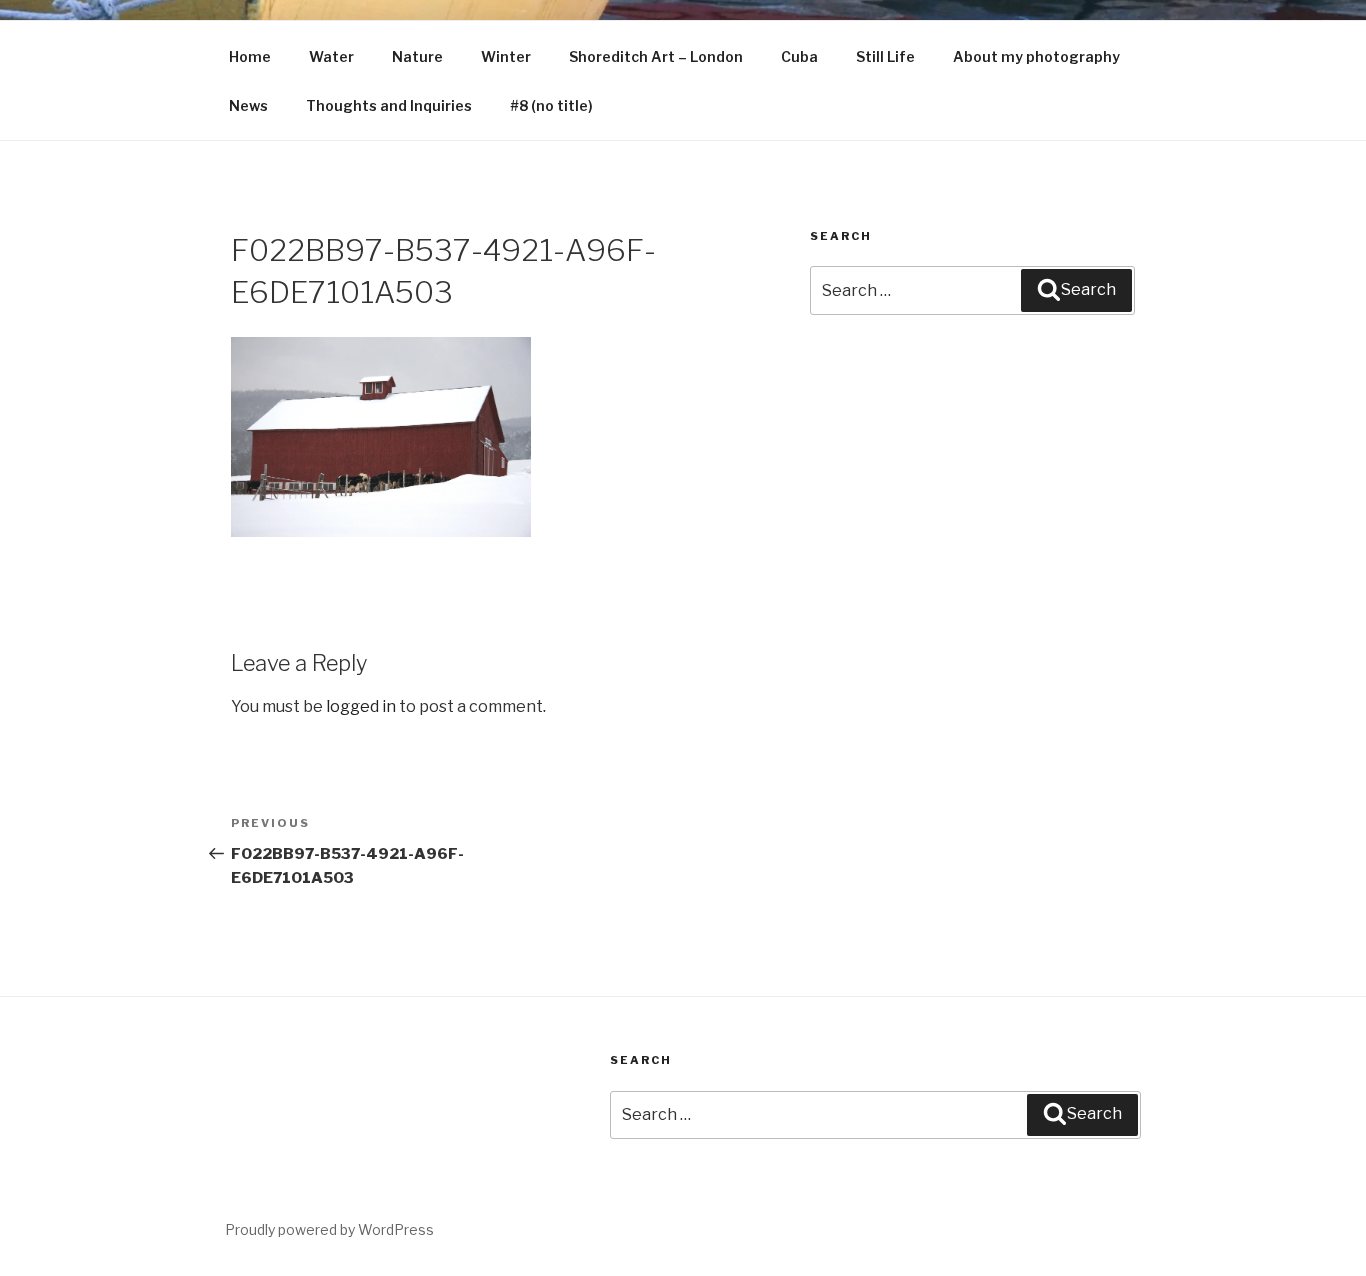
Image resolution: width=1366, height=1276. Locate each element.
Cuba (799, 56)
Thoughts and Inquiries (389, 105)
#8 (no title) (551, 105)
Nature (417, 56)
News (248, 105)
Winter (506, 56)
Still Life (885, 56)
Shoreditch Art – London (656, 56)
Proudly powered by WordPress (329, 1229)
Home (250, 56)
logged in (361, 706)
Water (331, 56)
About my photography (1036, 56)
